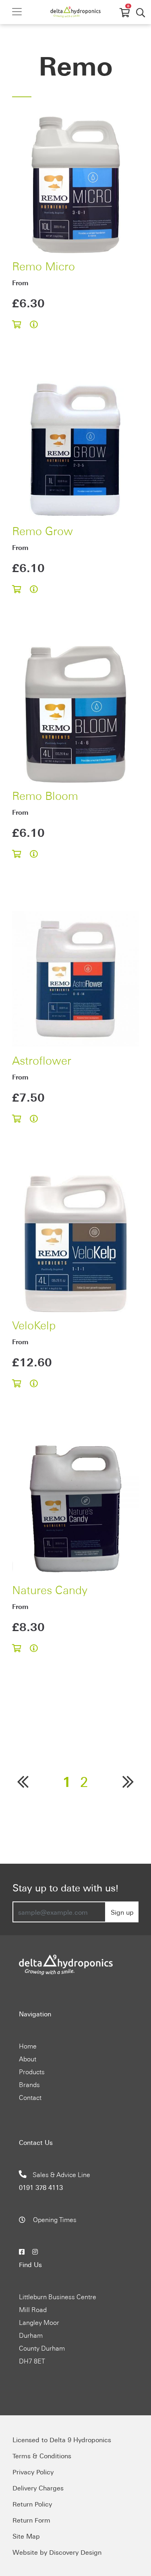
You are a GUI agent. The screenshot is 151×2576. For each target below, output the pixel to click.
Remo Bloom (45, 795)
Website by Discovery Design (57, 2552)
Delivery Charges (38, 2488)
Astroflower (42, 1059)
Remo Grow (42, 530)
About (28, 2059)
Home (28, 2046)
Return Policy (32, 2504)
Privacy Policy (33, 2472)
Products (32, 2071)
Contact (30, 2097)
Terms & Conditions (42, 2455)
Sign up (122, 1912)
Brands (29, 2084)
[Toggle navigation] (17, 12)
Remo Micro (43, 265)
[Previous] (23, 1781)
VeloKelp (34, 1324)
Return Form (31, 2520)
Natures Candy (50, 1589)
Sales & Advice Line (55, 2181)
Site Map (26, 2536)
